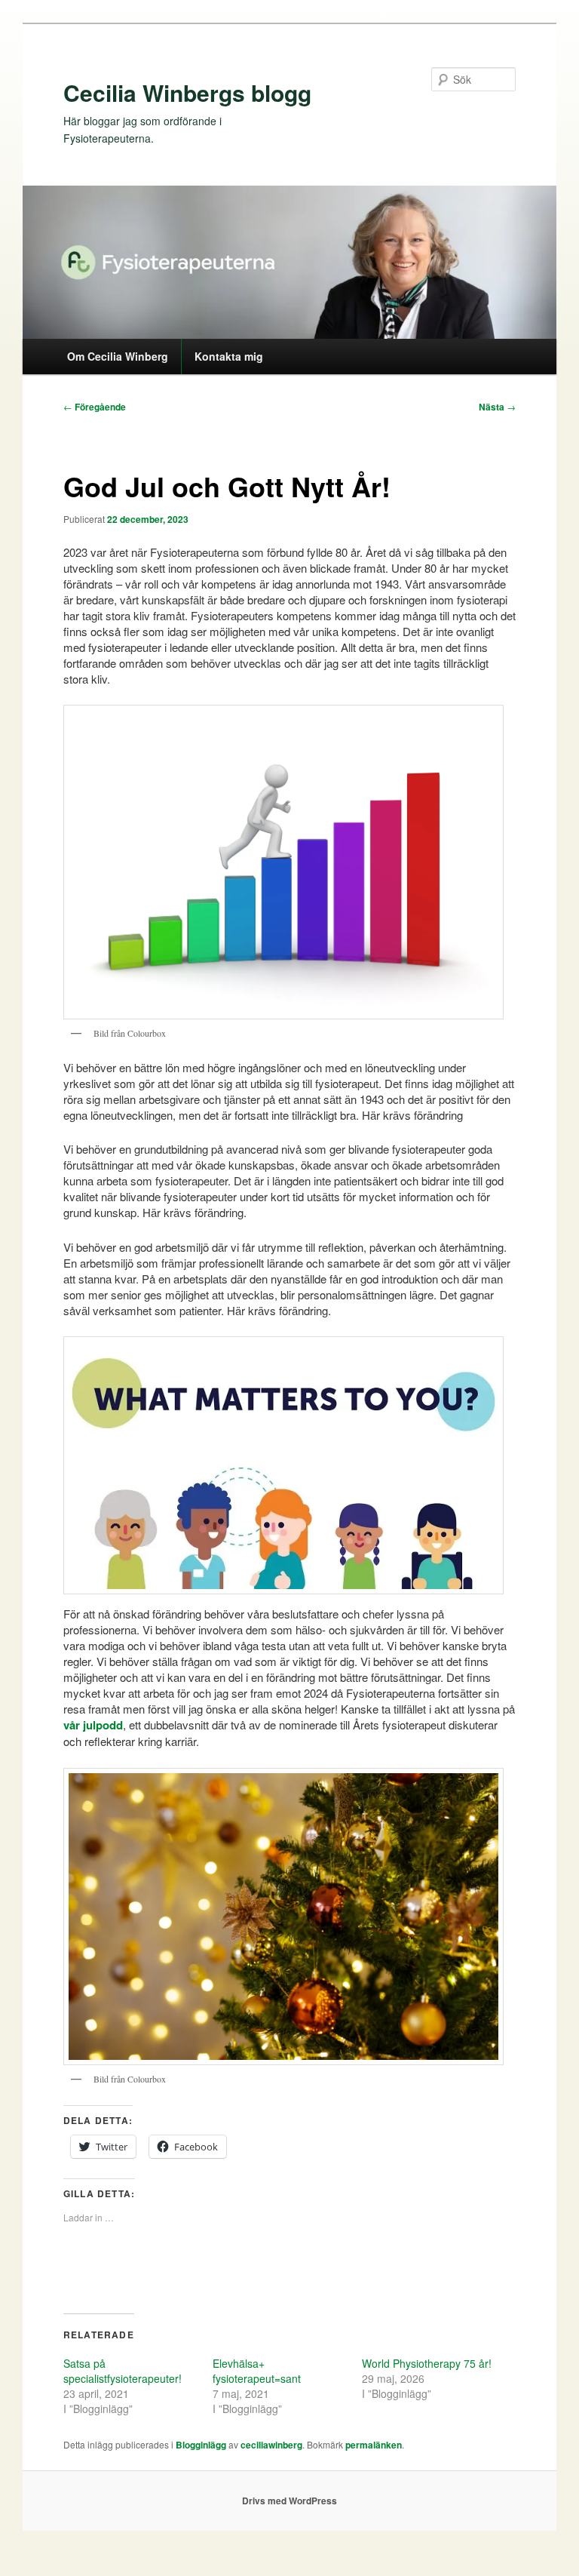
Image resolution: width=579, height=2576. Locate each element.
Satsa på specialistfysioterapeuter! (123, 2371)
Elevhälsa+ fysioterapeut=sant (257, 2371)
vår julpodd (93, 1725)
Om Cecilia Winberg (118, 356)
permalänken (374, 2445)
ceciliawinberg (271, 2445)
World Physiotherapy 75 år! (427, 2363)
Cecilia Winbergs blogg (187, 92)
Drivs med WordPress (289, 2501)
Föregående (95, 407)
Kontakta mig (229, 356)
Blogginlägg (201, 2445)
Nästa (497, 407)
